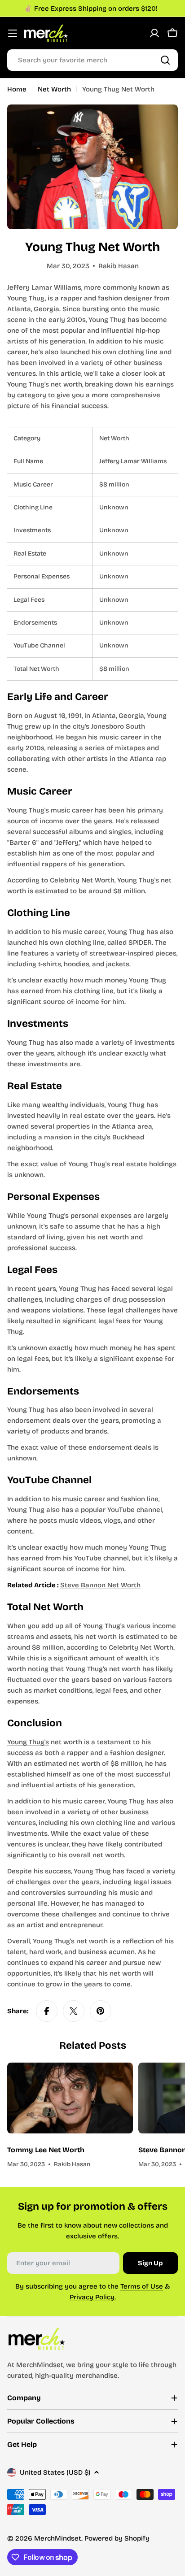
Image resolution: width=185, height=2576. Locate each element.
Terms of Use (142, 2286)
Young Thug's (28, 1742)
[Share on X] (74, 2011)
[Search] (165, 60)
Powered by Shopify (117, 2538)
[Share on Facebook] (47, 2011)
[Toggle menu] (13, 33)
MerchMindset (58, 2538)
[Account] (154, 33)
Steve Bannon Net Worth (100, 1585)
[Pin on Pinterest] (101, 2011)
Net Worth (54, 89)
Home (17, 89)
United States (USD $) (55, 2472)
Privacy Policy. (93, 2297)
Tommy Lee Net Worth (46, 2150)
